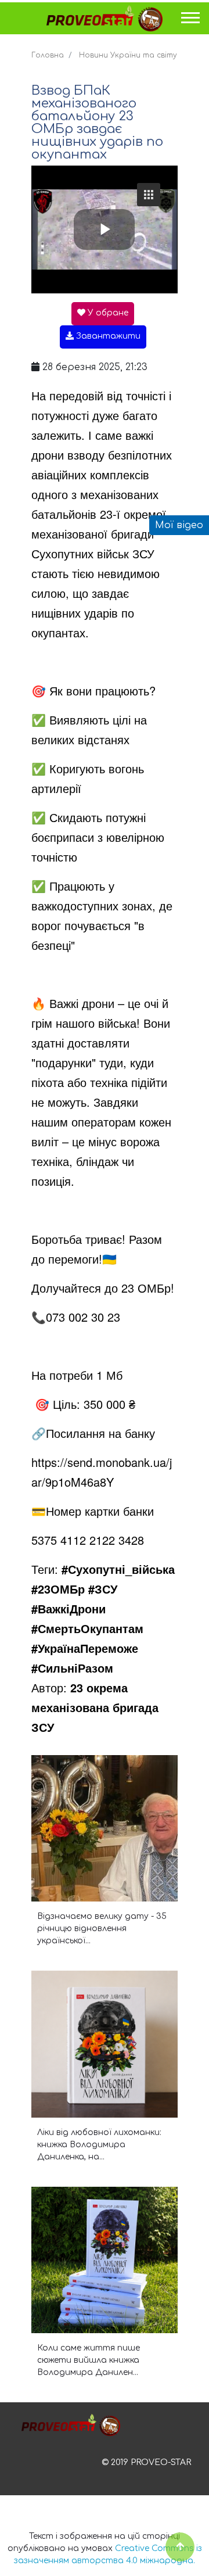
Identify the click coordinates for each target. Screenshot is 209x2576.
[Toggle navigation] (191, 21)
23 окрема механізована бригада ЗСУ (95, 1707)
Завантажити (107, 336)
